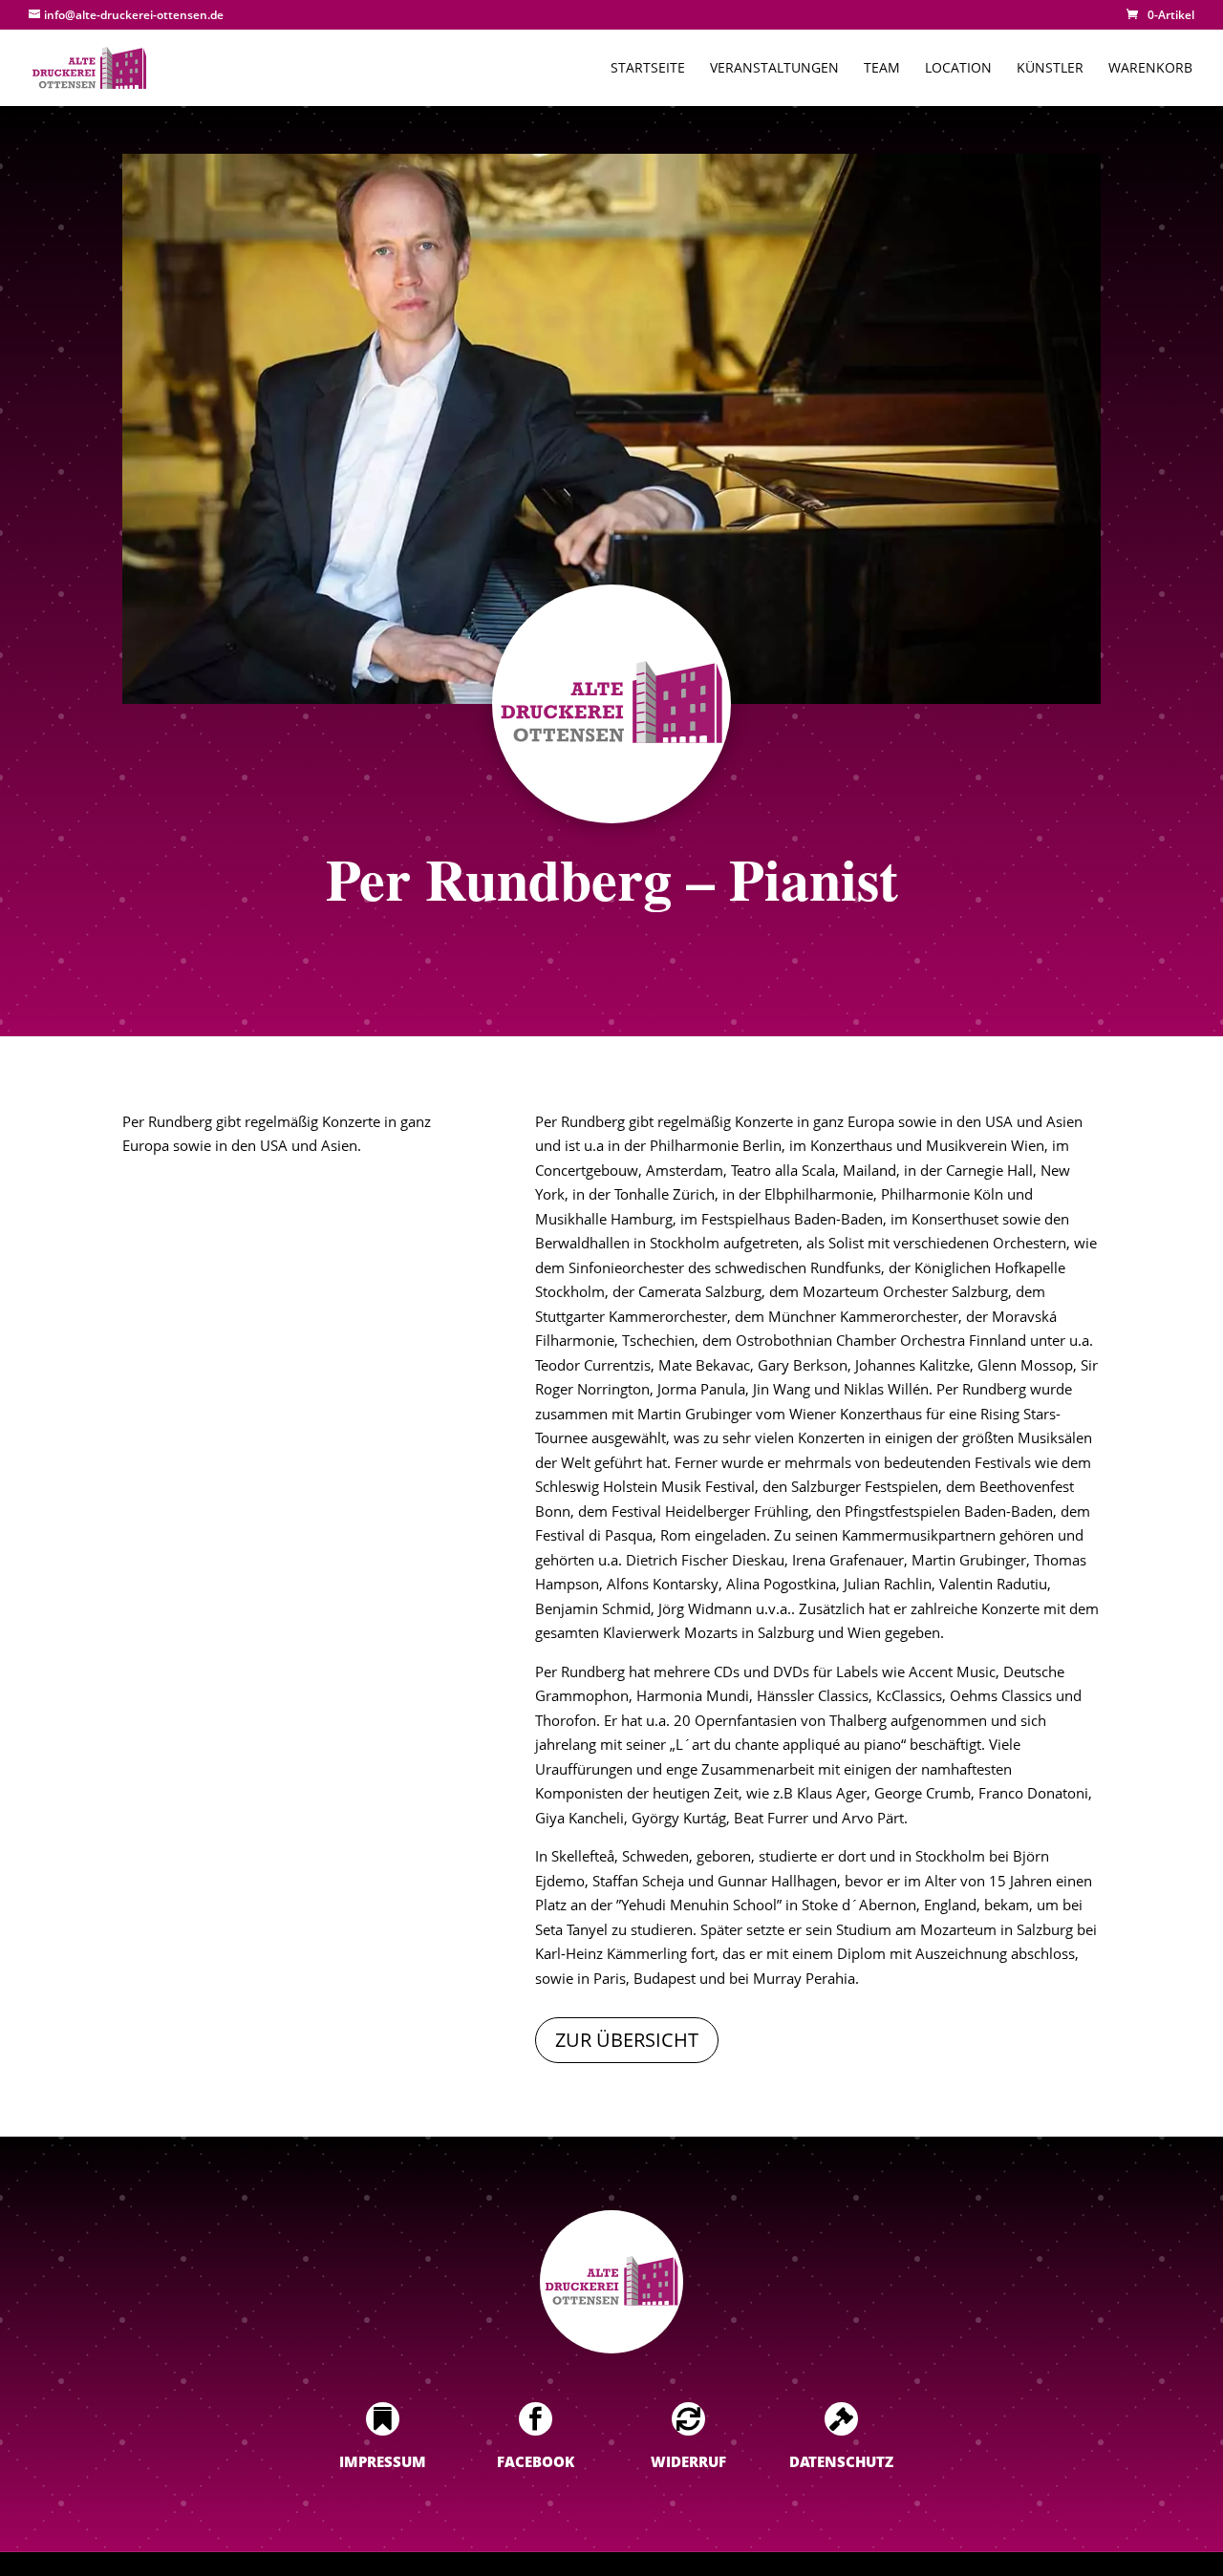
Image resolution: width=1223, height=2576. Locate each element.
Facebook (536, 2461)
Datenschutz (841, 2461)
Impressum (383, 2461)
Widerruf (688, 2461)
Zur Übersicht (627, 2040)
